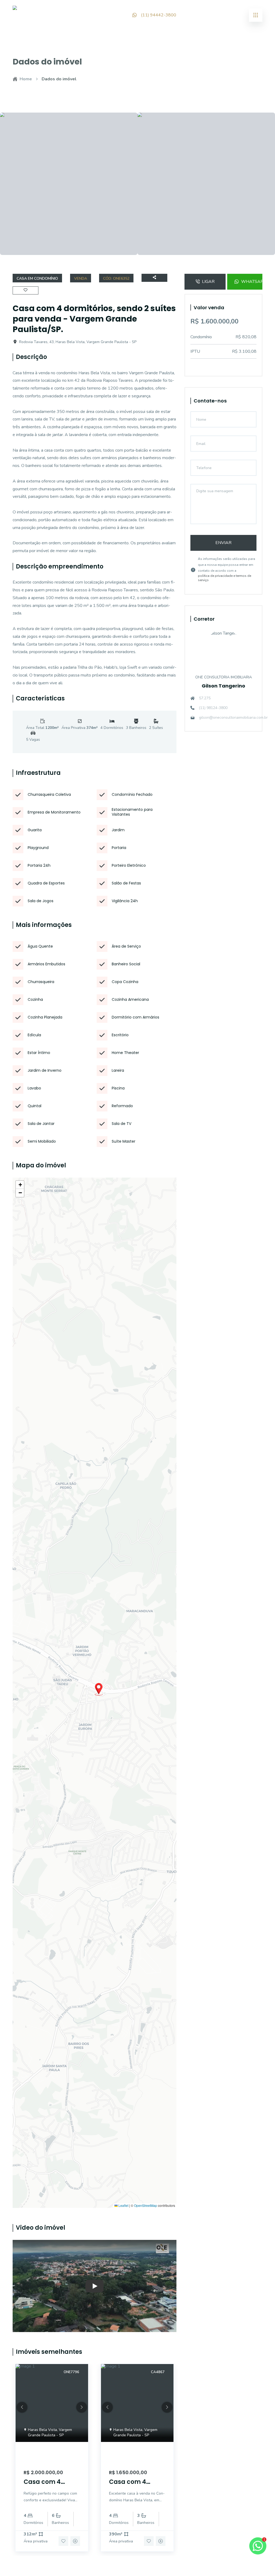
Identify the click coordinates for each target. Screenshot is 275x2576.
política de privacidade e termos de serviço (225, 578)
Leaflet (123, 2206)
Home (26, 79)
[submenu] (256, 15)
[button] (99, 1689)
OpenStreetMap (146, 2206)
